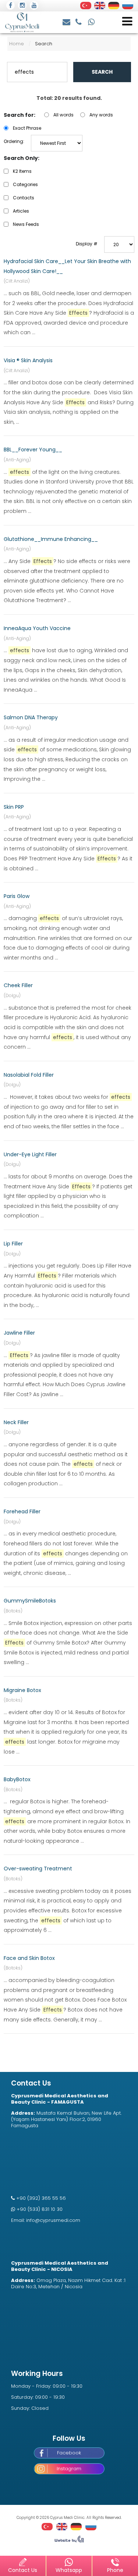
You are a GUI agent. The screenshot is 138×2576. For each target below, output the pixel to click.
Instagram (69, 2469)
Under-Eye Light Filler (30, 1154)
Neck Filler (16, 1422)
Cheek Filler (18, 985)
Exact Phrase (27, 128)
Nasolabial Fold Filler (29, 1075)
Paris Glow (17, 896)
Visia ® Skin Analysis (28, 360)
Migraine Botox (22, 1690)
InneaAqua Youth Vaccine (37, 628)
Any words (101, 115)
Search (102, 72)
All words (63, 115)
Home (17, 44)
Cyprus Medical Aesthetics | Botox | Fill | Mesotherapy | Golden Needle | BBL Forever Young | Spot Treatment (22, 22)
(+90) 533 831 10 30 (92, 21)
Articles (21, 211)
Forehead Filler (22, 1511)
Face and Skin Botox (29, 1958)
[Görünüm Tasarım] (69, 2541)
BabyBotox (17, 1779)
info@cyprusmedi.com (67, 21)
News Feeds (26, 224)
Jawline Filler (19, 1333)
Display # (87, 244)
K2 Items (22, 171)
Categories (25, 184)
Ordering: (14, 141)
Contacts (24, 198)
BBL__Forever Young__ (33, 450)
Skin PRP (14, 807)
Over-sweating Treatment (38, 1869)
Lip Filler (13, 1244)
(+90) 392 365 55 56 (79, 21)
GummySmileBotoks (30, 1601)
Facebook (69, 2453)
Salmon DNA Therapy (31, 717)
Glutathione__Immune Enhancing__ (51, 539)
